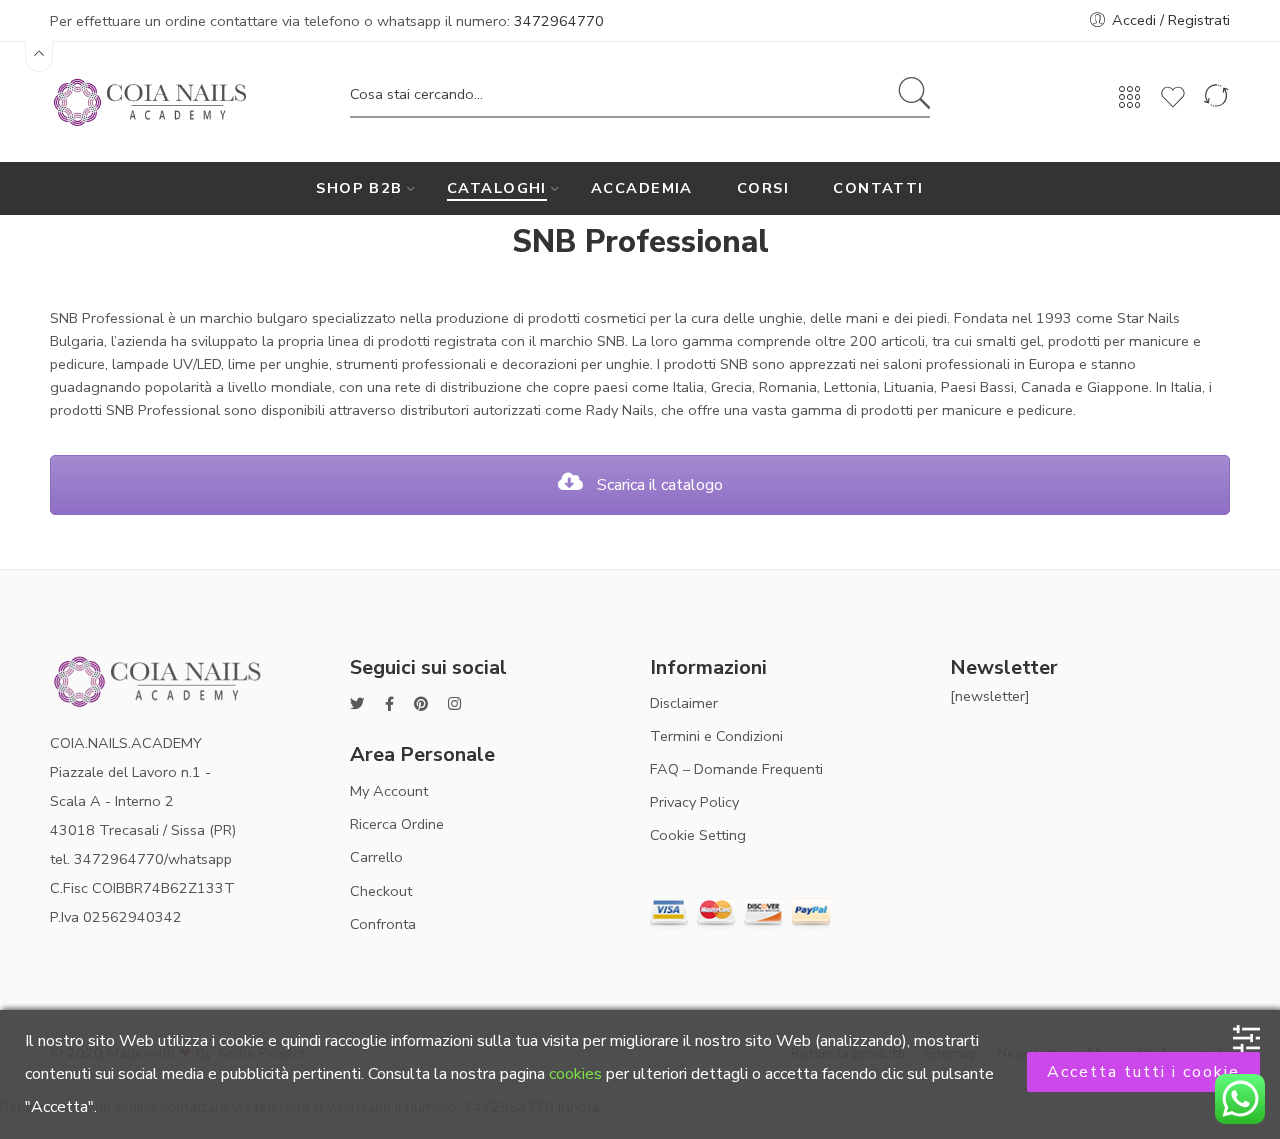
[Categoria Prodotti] (1130, 104)
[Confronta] (1216, 106)
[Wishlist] (1173, 106)
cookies (575, 1074)
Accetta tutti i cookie (1143, 1072)
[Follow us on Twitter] (357, 704)
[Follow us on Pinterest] (421, 704)
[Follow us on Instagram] (454, 704)
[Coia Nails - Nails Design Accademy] (152, 100)
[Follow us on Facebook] (389, 704)
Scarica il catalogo (658, 485)
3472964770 (559, 21)
